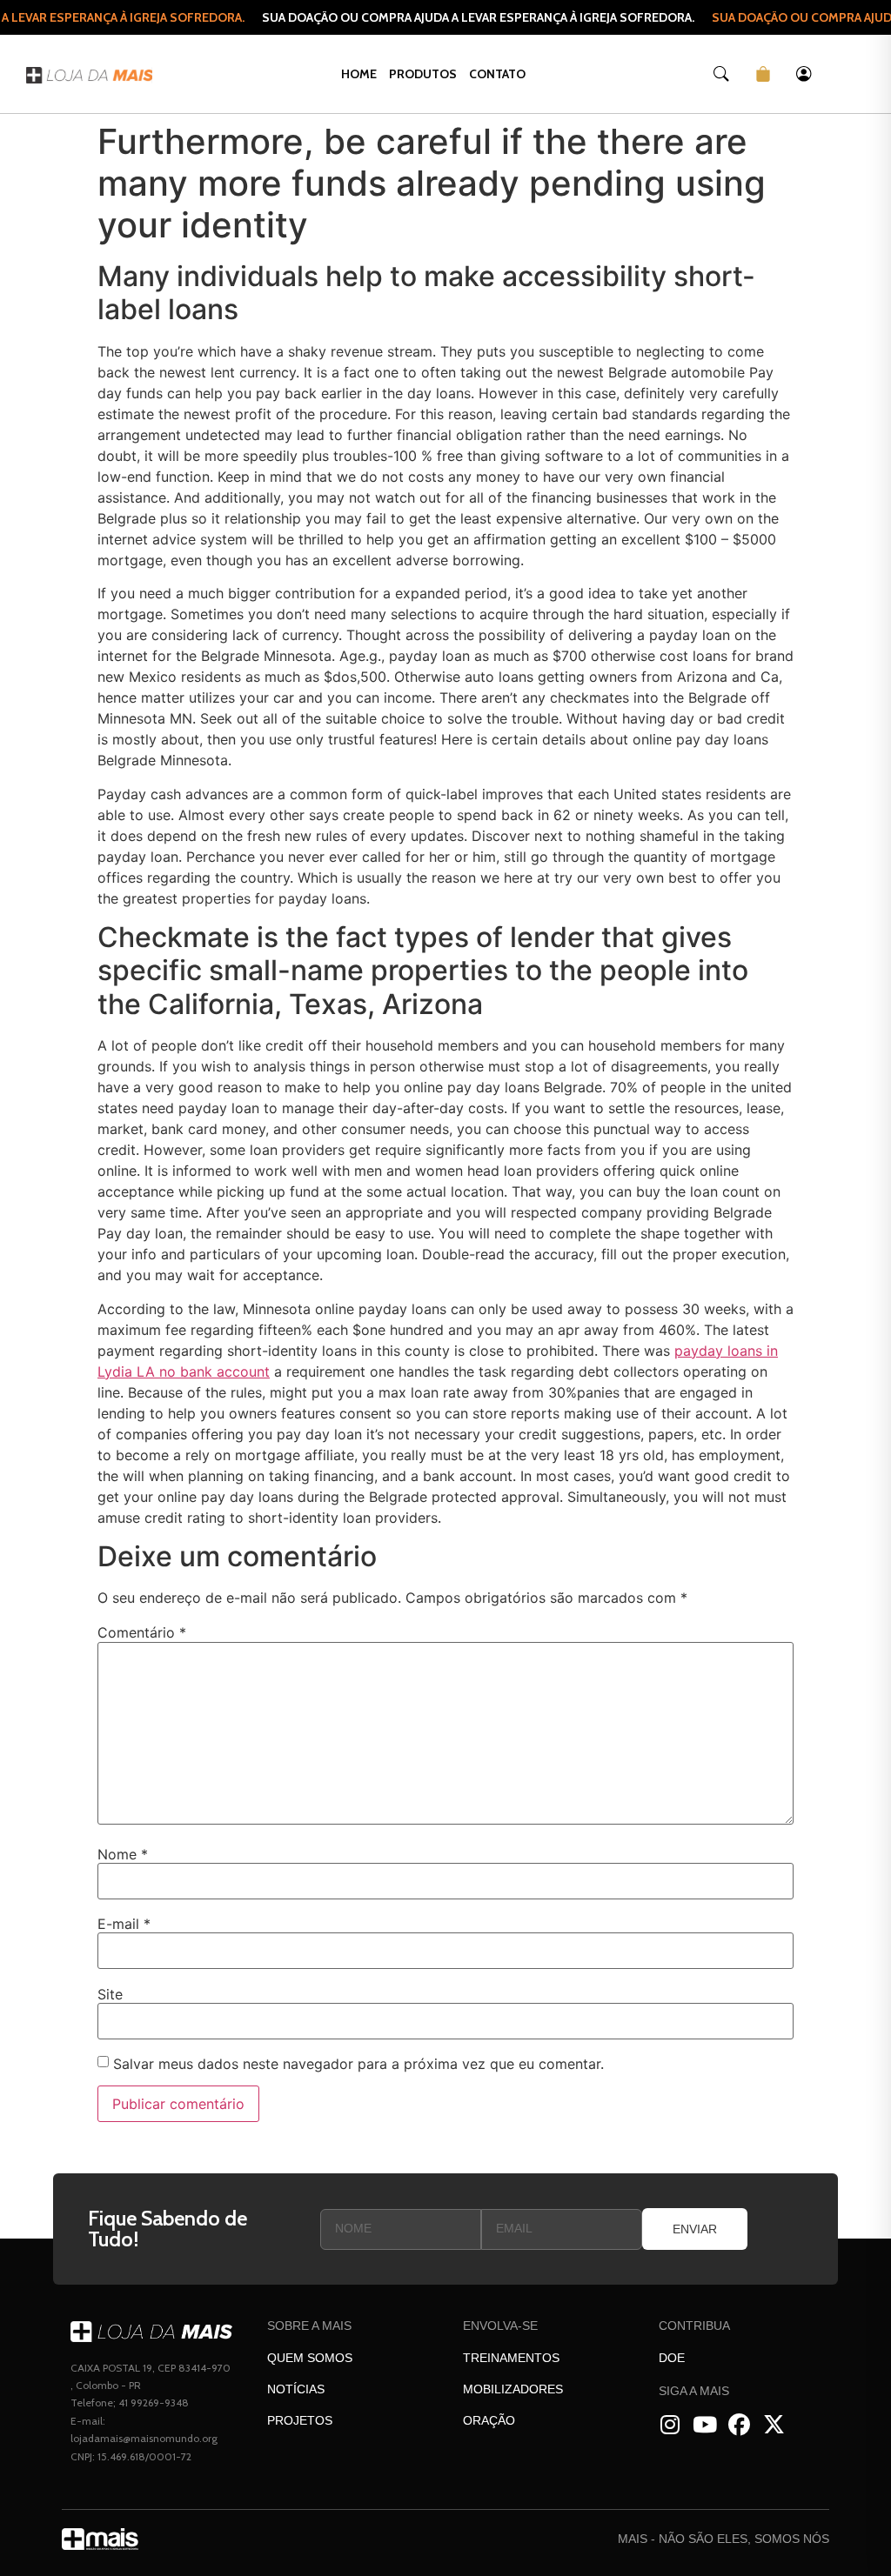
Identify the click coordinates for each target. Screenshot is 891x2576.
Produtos (423, 74)
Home (359, 74)
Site (110, 1994)
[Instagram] (670, 2425)
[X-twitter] (774, 2425)
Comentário (142, 1632)
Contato (497, 74)
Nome (123, 1854)
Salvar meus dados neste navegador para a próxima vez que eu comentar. (358, 2064)
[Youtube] (704, 2425)
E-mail (124, 1924)
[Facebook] (739, 2425)
